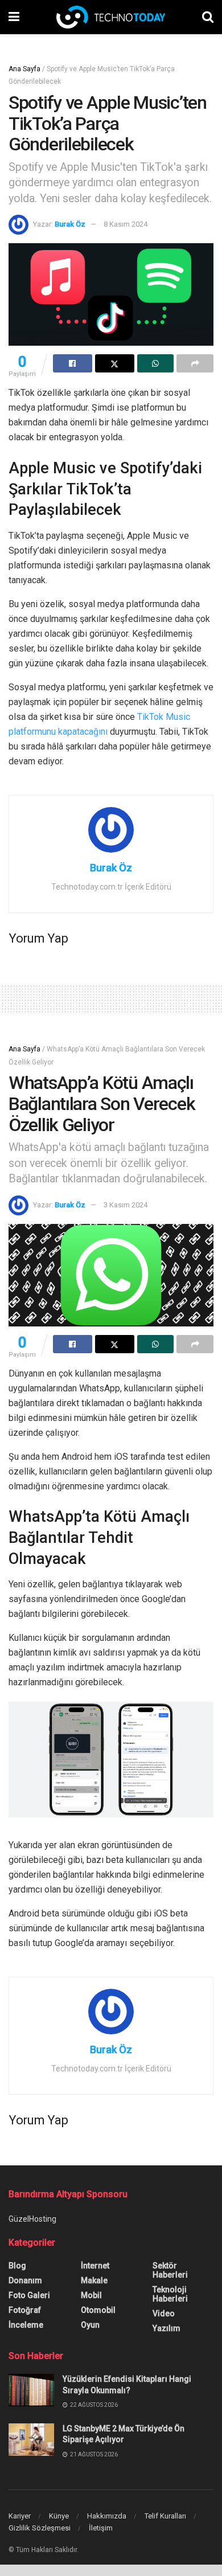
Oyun (90, 2325)
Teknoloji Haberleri (170, 2294)
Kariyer (20, 2516)
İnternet (95, 2266)
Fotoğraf (25, 2310)
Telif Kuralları (165, 2516)
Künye (59, 2516)
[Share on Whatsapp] (156, 363)
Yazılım (166, 2328)
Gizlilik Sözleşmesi (40, 2528)
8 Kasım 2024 (126, 224)
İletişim (101, 2528)
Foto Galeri (29, 2295)
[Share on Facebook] (73, 363)
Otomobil (98, 2310)
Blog (17, 2266)
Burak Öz (70, 224)
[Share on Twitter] (115, 363)
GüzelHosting (32, 2219)
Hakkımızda (107, 2516)
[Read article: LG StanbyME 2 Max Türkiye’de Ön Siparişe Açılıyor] (31, 2440)
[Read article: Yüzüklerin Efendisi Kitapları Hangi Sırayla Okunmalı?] (31, 2390)
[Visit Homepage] (111, 17)
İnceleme (26, 2325)
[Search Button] (208, 17)
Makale (94, 2280)
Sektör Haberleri (170, 2270)
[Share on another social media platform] (195, 363)
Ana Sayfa (24, 69)
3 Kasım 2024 (126, 1205)
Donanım (25, 2280)
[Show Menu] (14, 17)
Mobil (91, 2295)
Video (164, 2313)
